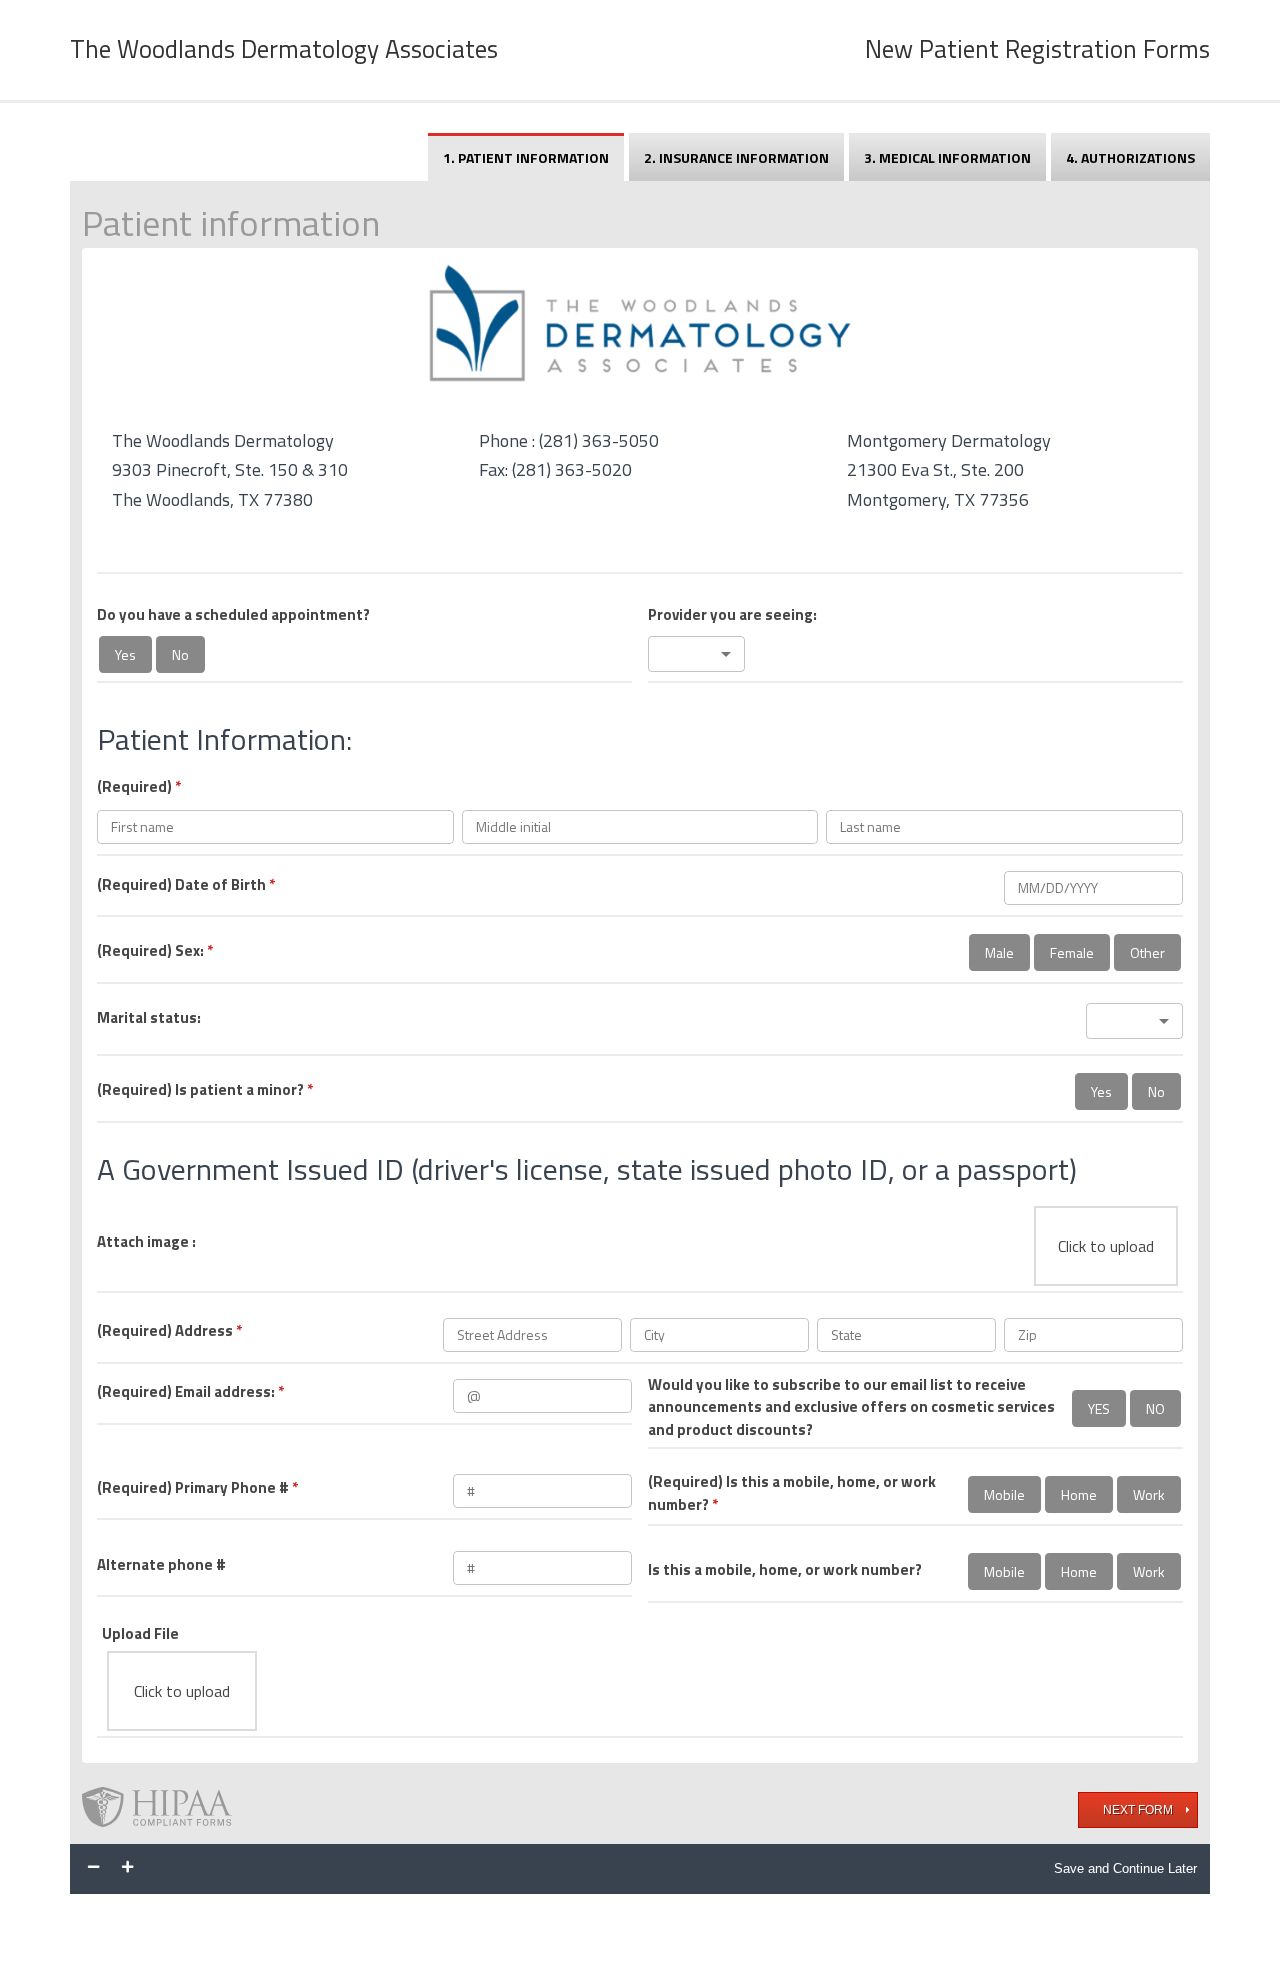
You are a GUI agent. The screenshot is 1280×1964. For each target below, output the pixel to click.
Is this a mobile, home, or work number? (785, 1570)
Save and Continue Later (1125, 1868)
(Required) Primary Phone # (197, 1488)
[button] (696, 654)
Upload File (140, 1634)
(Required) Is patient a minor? (205, 1090)
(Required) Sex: (155, 951)
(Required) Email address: (190, 1392)
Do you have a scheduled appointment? (233, 615)
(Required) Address (169, 1331)
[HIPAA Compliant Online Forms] (165, 1809)
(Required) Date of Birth (186, 885)
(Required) (139, 787)
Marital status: (149, 1018)
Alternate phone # (161, 1565)
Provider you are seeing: (732, 615)
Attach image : (146, 1242)
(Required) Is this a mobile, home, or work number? (792, 1493)
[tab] (526, 157)
